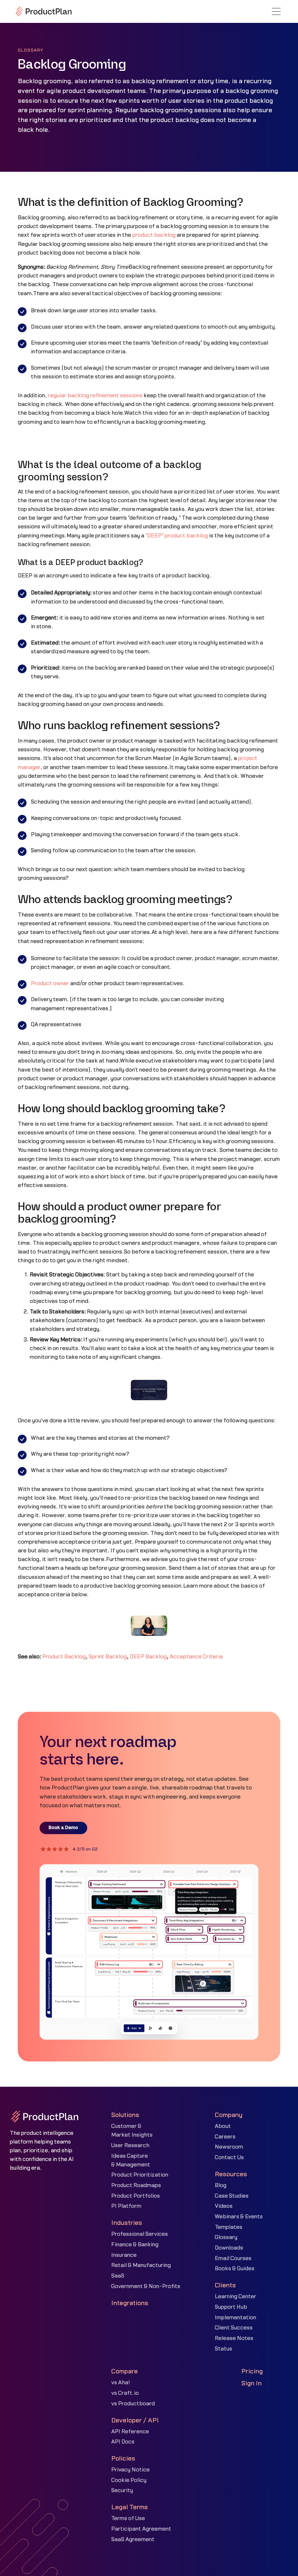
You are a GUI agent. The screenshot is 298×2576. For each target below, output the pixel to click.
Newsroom (229, 2147)
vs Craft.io (125, 2393)
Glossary (226, 2237)
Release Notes (234, 2338)
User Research (130, 2146)
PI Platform (126, 2206)
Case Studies (232, 2196)
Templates (229, 2227)
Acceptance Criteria (196, 1657)
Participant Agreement (141, 2529)
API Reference (130, 2432)
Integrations (130, 2303)
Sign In (251, 2383)
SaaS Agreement (133, 2540)
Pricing (252, 2371)
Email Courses (233, 2258)
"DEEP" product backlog (177, 536)
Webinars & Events (239, 2217)
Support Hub (231, 2307)
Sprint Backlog (108, 1657)
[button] (276, 11)
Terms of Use (128, 2518)
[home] (44, 11)
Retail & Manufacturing (141, 2265)
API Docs (123, 2442)
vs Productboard (133, 2404)
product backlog (154, 235)
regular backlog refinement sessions (95, 396)
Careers (225, 2137)
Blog (221, 2185)
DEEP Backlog (148, 1657)
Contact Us (229, 2157)
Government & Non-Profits (146, 2286)
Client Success (234, 2328)
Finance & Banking (135, 2245)
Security (122, 2490)
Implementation (235, 2318)
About (223, 2126)
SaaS (118, 2276)
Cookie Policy (129, 2480)
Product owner (50, 984)
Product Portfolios (136, 2196)
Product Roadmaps (136, 2185)
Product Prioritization (140, 2175)
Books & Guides (235, 2269)
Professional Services (140, 2234)
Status (223, 2349)
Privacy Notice (130, 2470)
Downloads (229, 2248)
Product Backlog (64, 1657)
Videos (224, 2206)
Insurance (124, 2255)
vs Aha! (121, 2383)
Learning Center (235, 2297)
